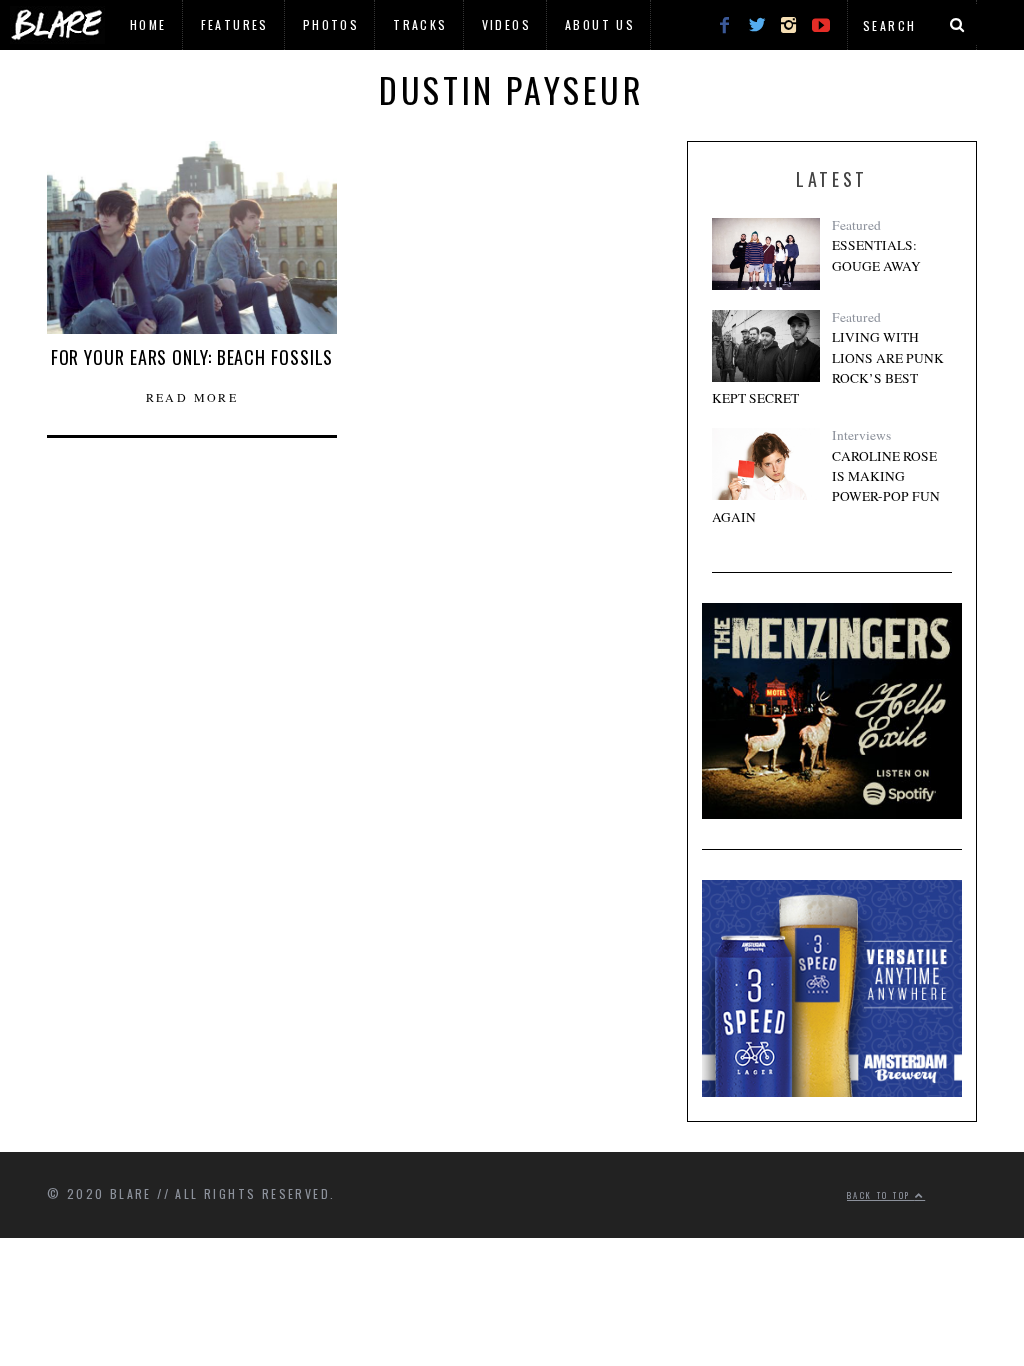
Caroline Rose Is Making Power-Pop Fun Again (826, 486)
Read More (192, 397)
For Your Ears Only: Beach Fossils (192, 357)
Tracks (420, 24)
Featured (856, 225)
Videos (506, 24)
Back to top (881, 1195)
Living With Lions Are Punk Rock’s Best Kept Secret (828, 367)
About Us (600, 24)
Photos (331, 24)
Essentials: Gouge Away (876, 255)
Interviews (861, 435)
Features (235, 24)
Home (148, 24)
